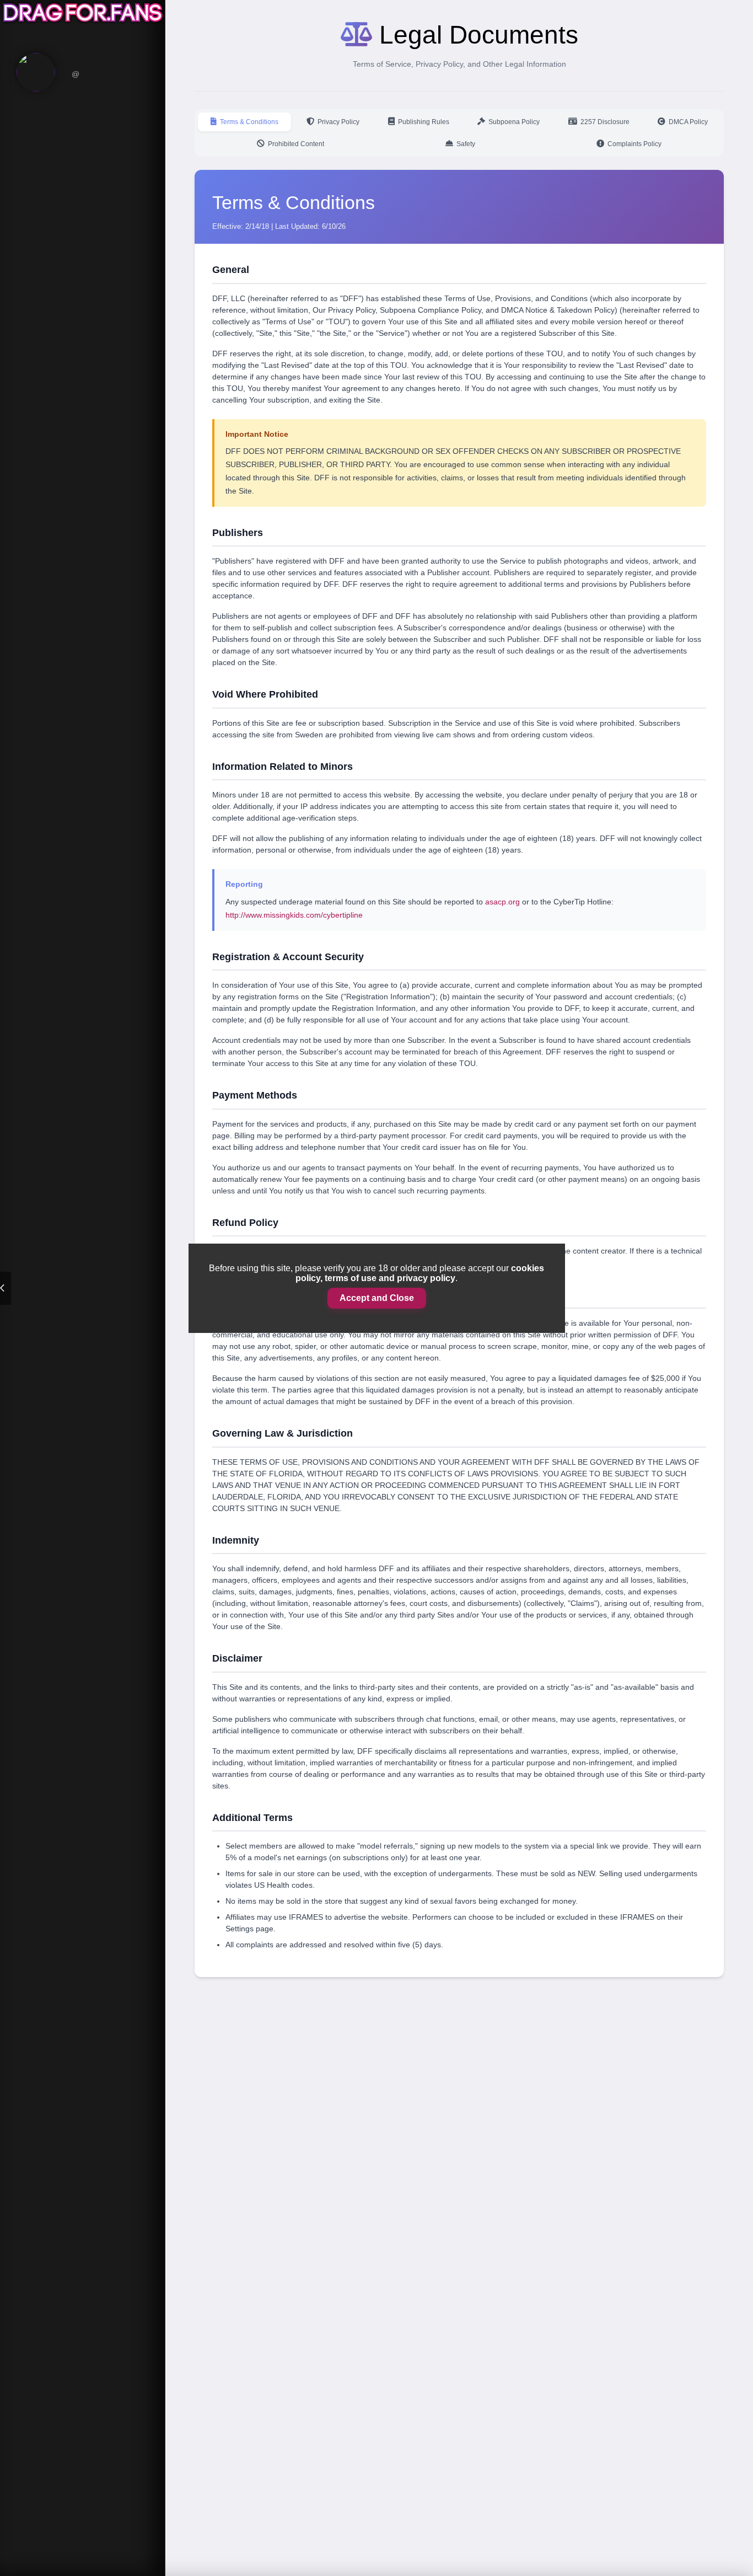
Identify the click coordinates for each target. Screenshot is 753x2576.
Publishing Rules (424, 122)
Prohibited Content (296, 144)
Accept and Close (377, 1298)
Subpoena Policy (514, 122)
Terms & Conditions (249, 122)
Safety (466, 144)
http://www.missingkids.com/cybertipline (294, 915)
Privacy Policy (338, 122)
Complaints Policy (634, 144)
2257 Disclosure (605, 122)
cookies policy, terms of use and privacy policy (420, 1273)
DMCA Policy (688, 122)
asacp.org (502, 902)
